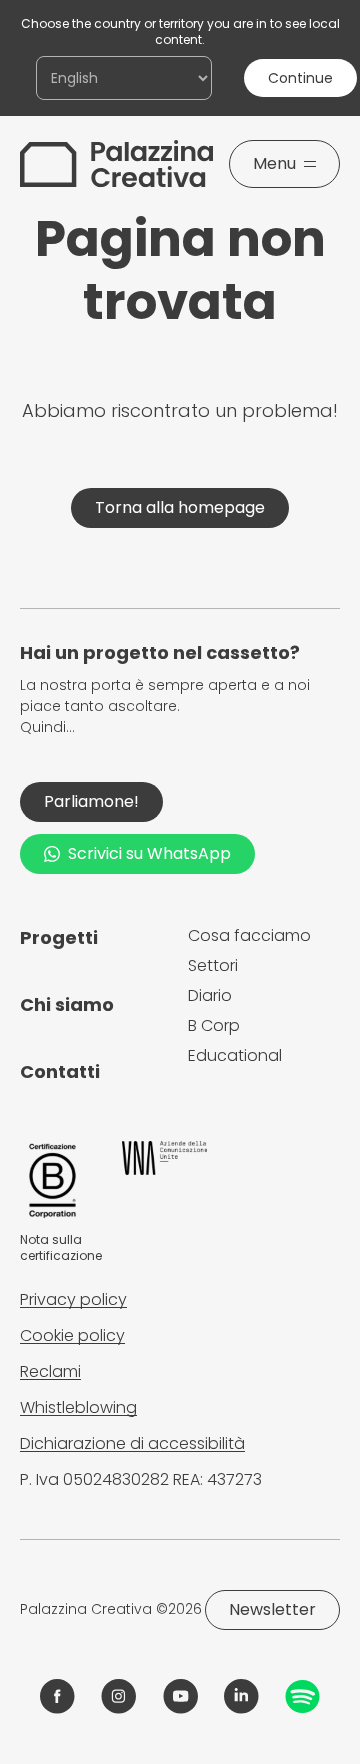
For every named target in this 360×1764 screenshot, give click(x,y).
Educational (235, 1055)
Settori (213, 965)
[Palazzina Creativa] (116, 163)
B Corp (214, 1025)
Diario (210, 995)
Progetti (59, 937)
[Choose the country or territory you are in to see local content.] (124, 78)
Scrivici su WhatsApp (149, 853)
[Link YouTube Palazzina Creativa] (180, 1696)
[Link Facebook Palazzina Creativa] (57, 1696)
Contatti (60, 1071)
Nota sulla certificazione (61, 1247)
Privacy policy (73, 1299)
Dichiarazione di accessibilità (132, 1443)
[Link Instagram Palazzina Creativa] (118, 1696)
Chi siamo (67, 1004)
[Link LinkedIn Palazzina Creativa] (241, 1696)
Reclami (50, 1371)
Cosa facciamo (249, 935)
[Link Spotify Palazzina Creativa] (302, 1696)
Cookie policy (72, 1335)
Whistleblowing (78, 1407)
